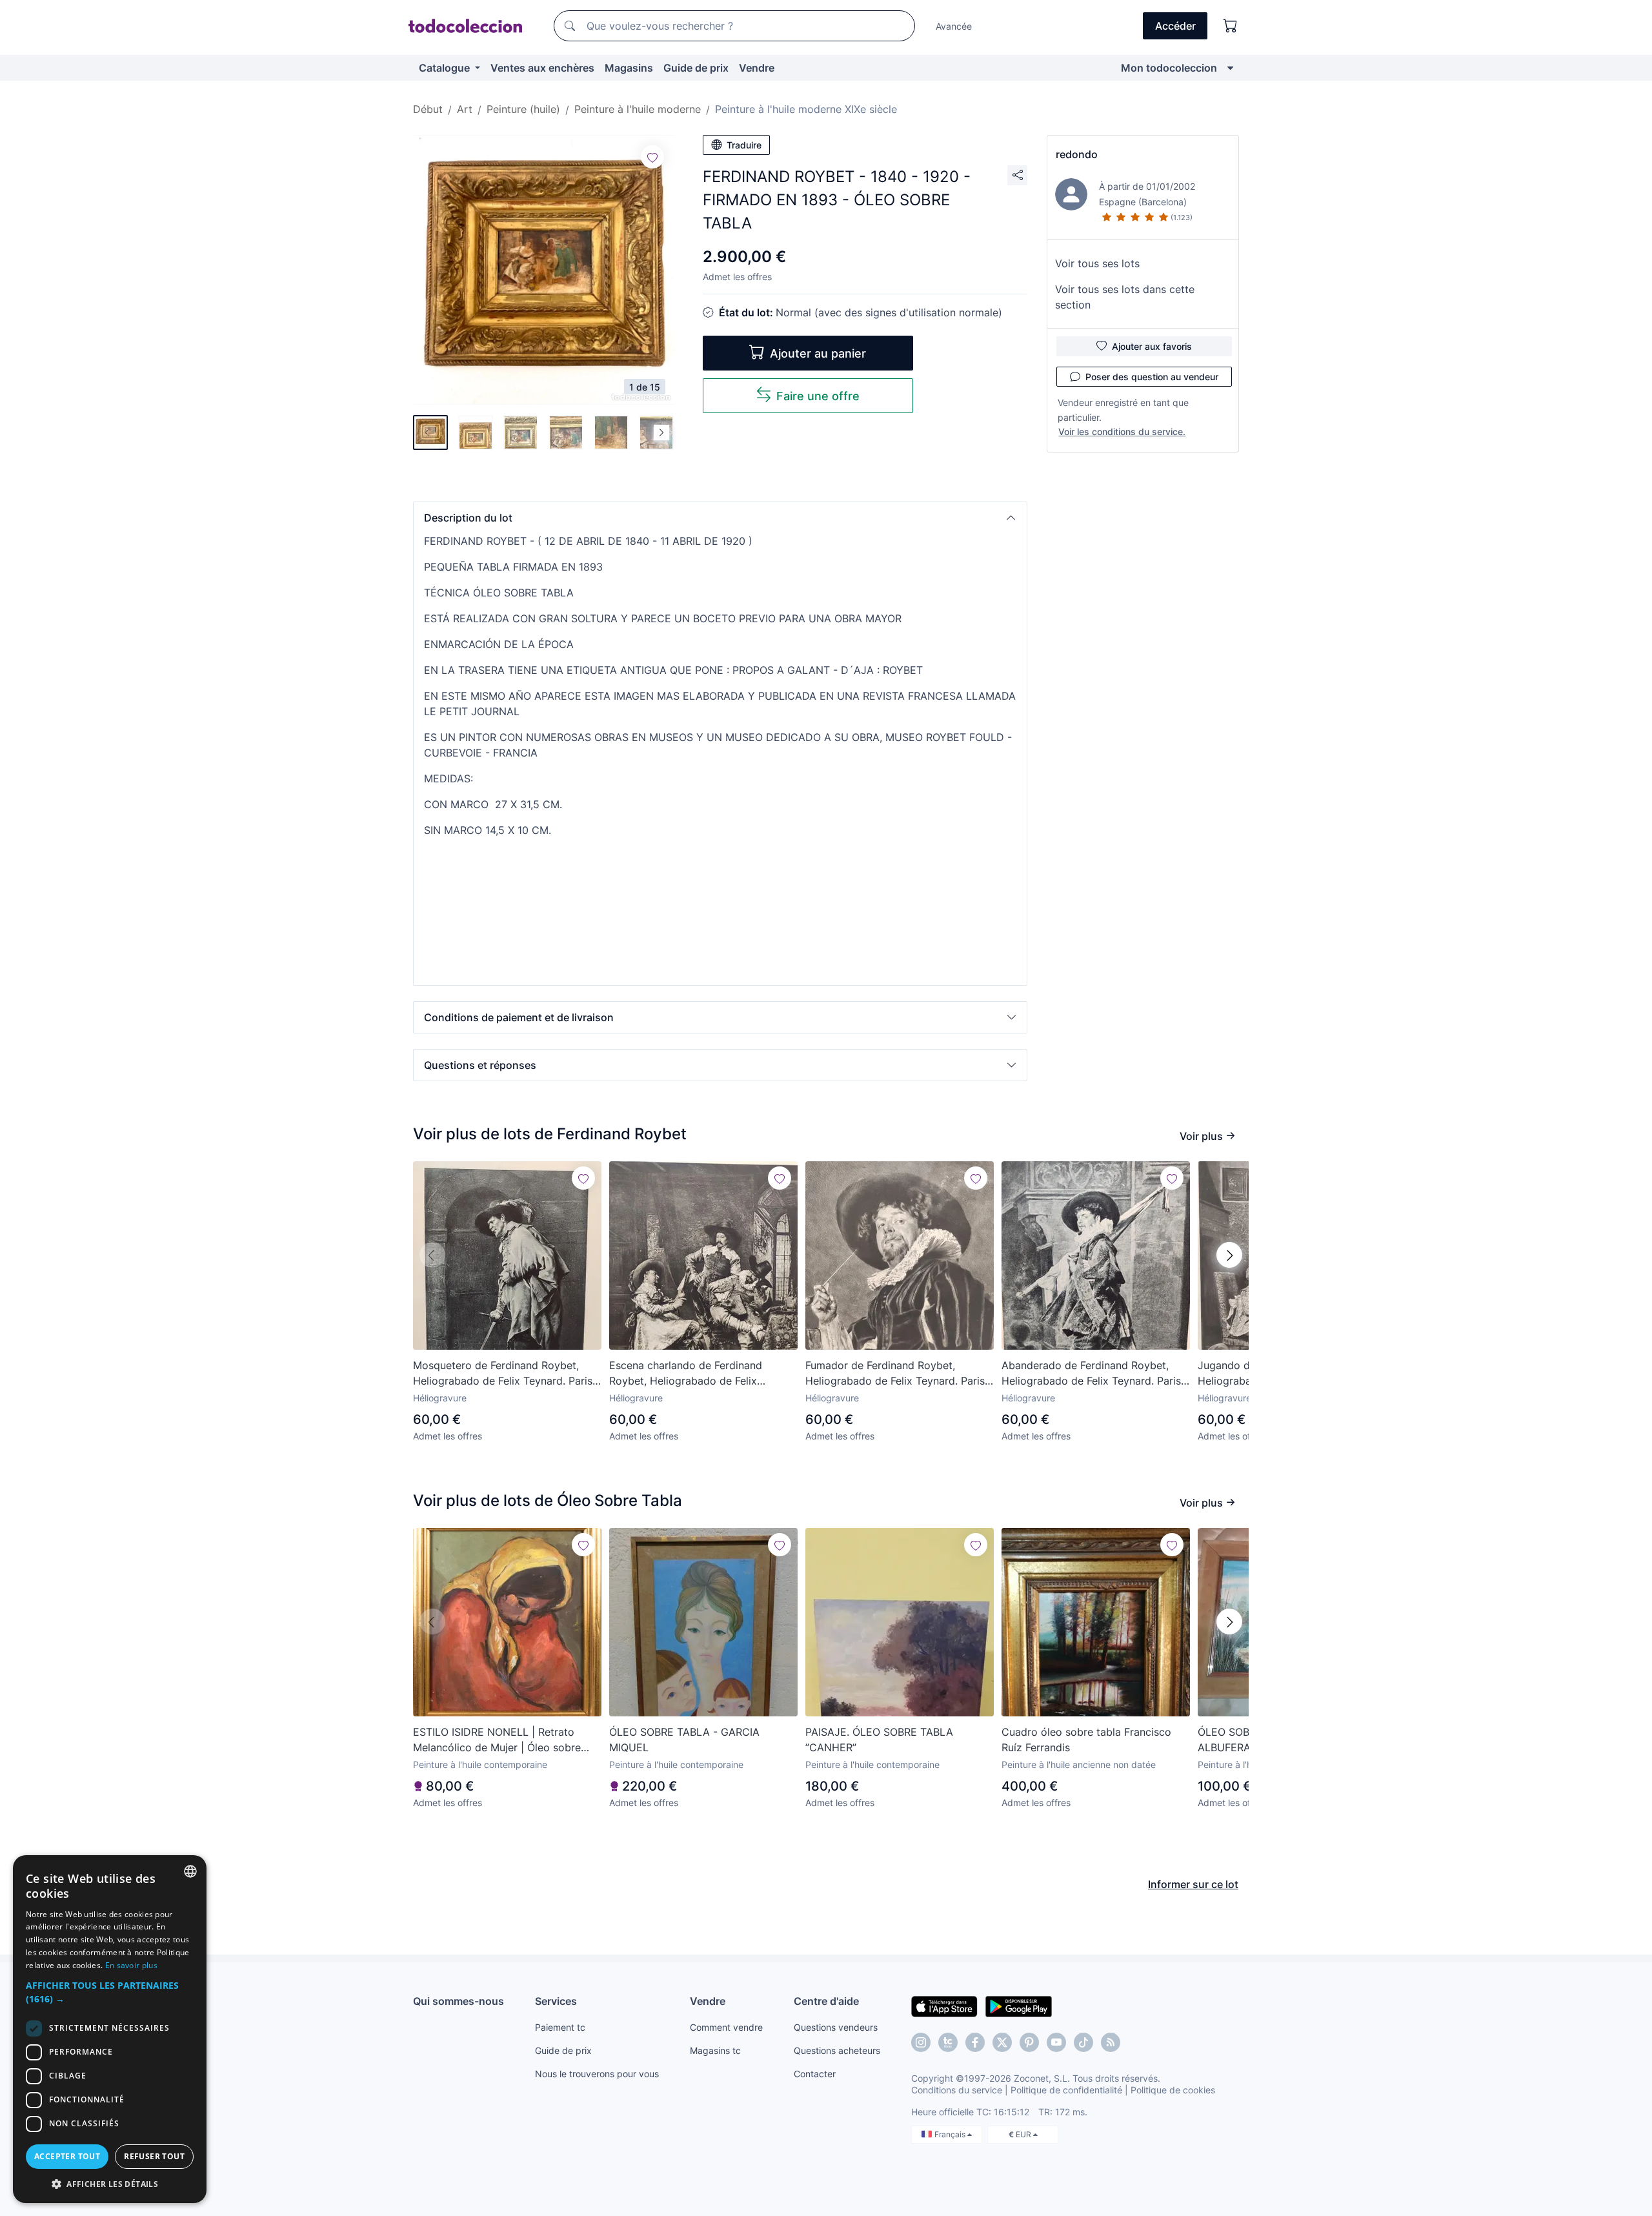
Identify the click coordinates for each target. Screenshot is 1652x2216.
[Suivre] (652, 157)
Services (556, 2001)
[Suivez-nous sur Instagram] (921, 2042)
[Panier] (1231, 26)
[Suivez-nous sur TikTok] (1083, 2042)
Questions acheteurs (837, 2050)
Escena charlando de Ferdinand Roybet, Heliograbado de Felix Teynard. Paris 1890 (686, 1374)
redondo (1077, 154)
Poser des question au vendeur (1152, 377)
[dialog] (110, 2029)
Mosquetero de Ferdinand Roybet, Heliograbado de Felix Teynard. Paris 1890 (503, 1374)
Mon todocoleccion (1169, 68)
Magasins (629, 68)
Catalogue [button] (446, 68)
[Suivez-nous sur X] (1002, 2042)
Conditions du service (957, 2090)
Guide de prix (696, 68)
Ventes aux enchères (542, 68)
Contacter (815, 2074)
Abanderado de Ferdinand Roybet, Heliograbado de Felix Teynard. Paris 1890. (1091, 1374)
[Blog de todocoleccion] (1111, 2042)
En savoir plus (131, 1965)
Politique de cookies (1173, 2090)
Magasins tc (715, 2050)
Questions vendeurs (836, 2027)
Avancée (954, 26)
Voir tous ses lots (1097, 263)
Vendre (757, 68)
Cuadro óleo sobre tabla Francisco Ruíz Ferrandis (1086, 1740)
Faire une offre (818, 396)
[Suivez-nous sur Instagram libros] (948, 2042)
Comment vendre (726, 2027)
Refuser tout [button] (154, 2156)
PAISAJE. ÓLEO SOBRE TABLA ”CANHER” (879, 1740)
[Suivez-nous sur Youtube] (1056, 2042)
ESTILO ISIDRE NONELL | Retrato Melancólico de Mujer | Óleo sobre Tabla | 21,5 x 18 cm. (497, 1740)
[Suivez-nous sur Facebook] (975, 2042)
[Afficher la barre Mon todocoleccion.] (1230, 68)
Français (951, 2134)
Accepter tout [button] (67, 2156)
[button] (720, 518)
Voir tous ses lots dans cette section (1125, 297)
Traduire (744, 145)
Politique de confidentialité (1066, 2090)
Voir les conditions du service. (1122, 432)
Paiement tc (560, 2027)
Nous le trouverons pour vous (597, 2074)
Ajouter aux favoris (1152, 346)
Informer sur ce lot (1193, 1884)
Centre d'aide (826, 2001)
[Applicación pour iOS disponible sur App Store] (944, 2006)
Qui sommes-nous (458, 2001)
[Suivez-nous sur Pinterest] (1029, 2042)
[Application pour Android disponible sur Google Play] (1019, 2006)
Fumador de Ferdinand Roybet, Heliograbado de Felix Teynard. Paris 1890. (895, 1374)
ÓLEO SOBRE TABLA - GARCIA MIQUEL (684, 1740)
